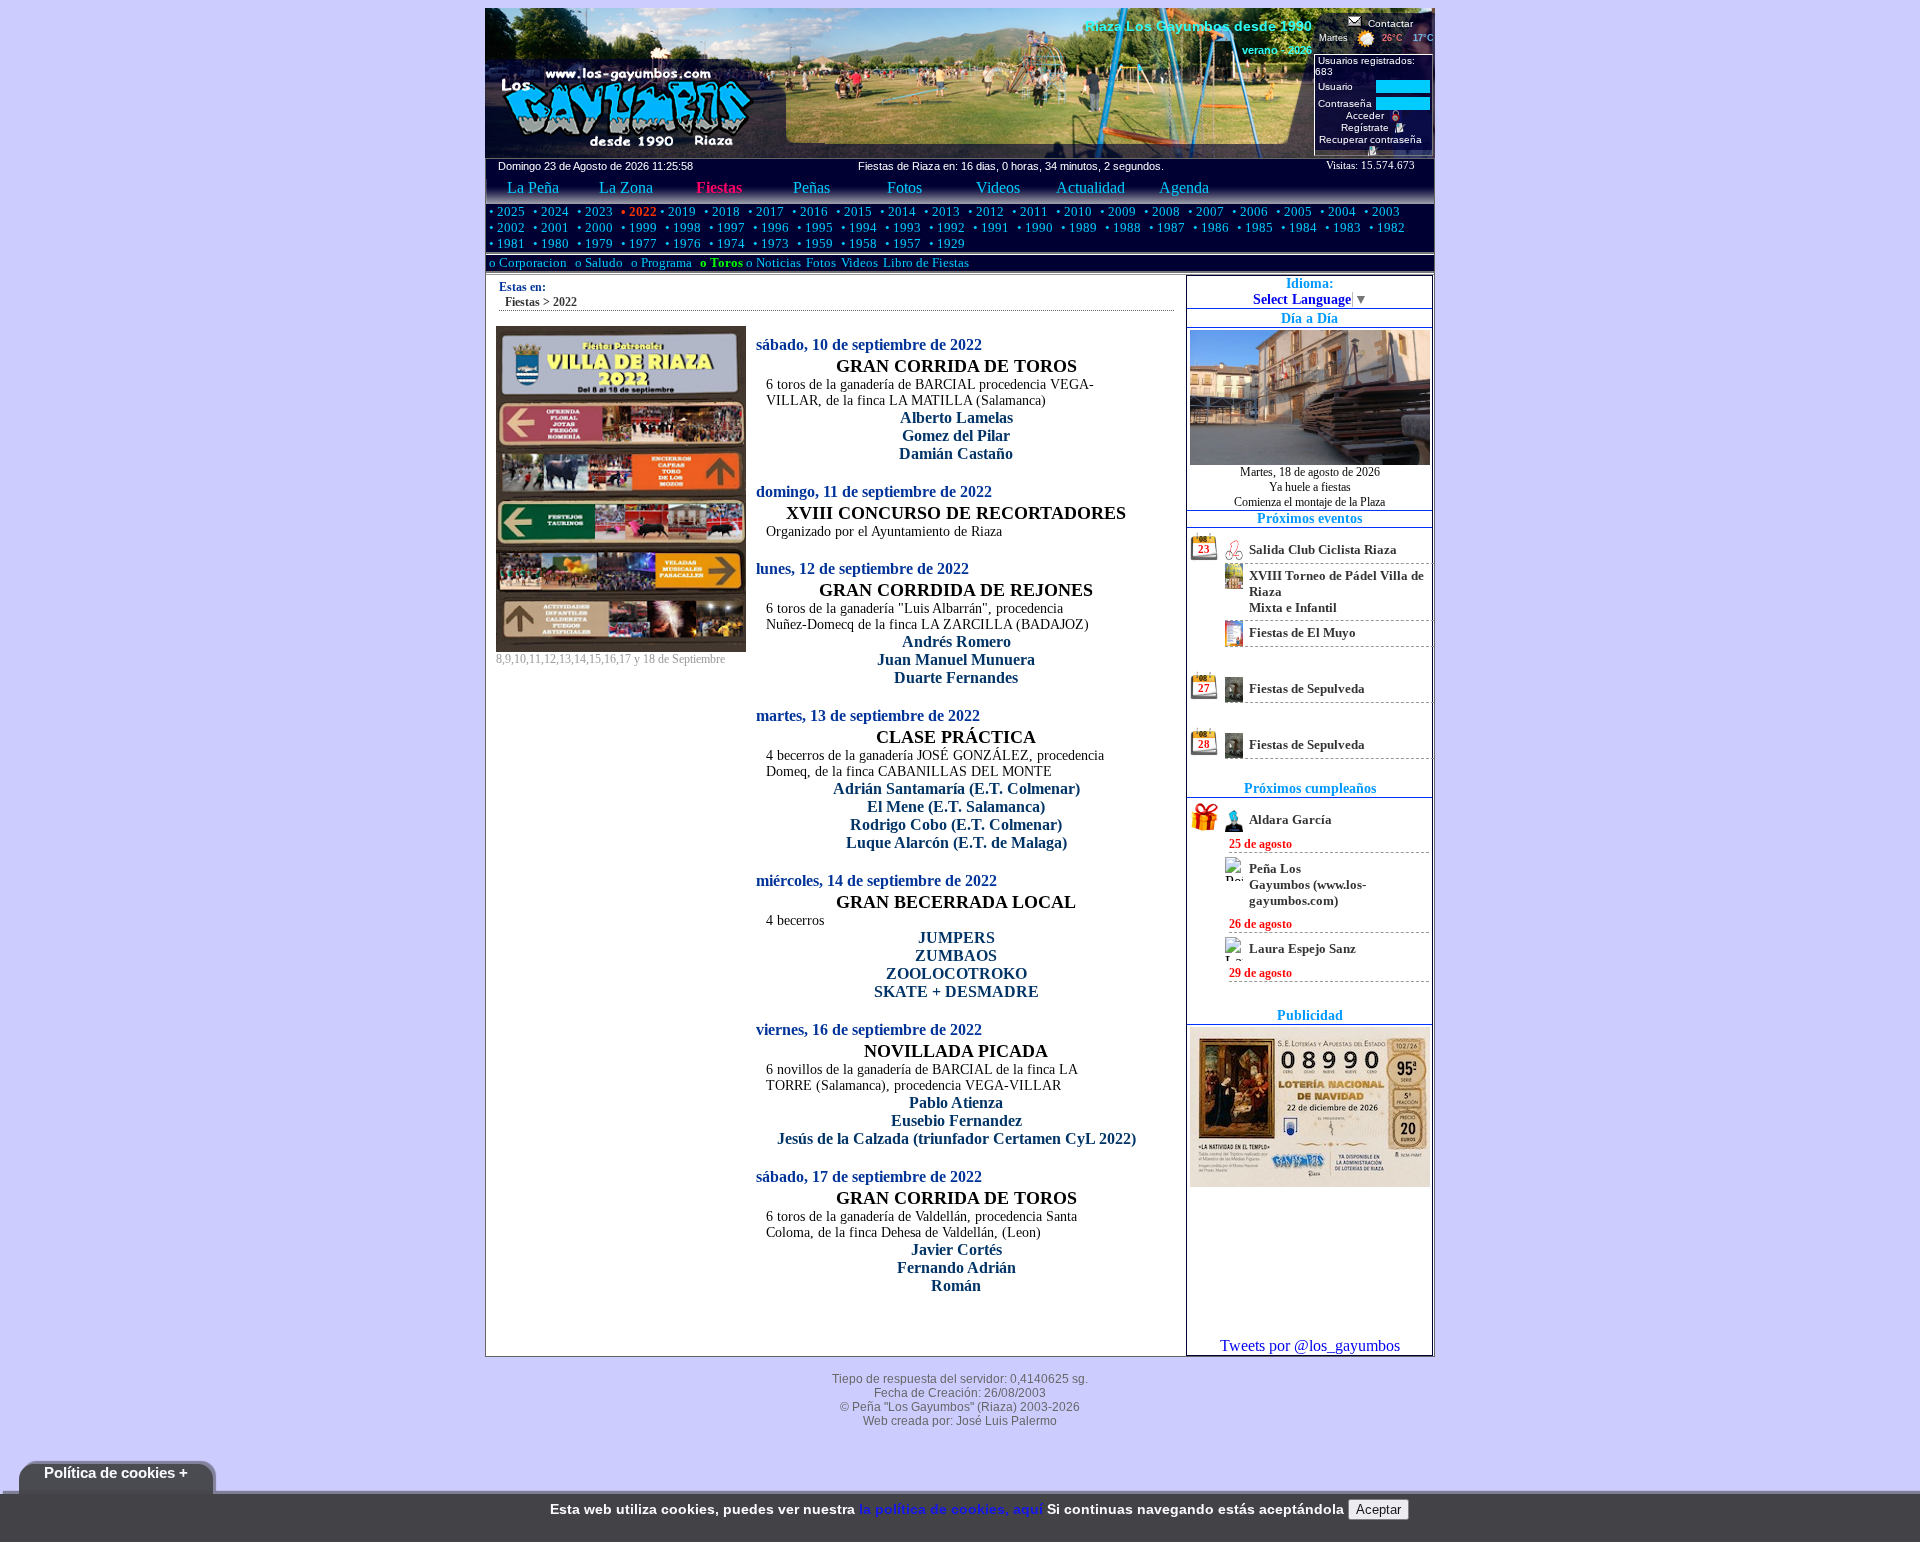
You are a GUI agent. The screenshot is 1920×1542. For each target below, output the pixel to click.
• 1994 (857, 227)
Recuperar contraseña (1373, 139)
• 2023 (593, 211)
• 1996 (769, 227)
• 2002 (505, 227)
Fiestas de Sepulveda (1307, 688)
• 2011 (1028, 211)
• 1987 (1165, 227)
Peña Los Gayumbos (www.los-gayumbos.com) (1307, 884)
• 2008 (1160, 211)
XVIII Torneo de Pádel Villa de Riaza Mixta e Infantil (1336, 591)
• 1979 (593, 243)
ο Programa (660, 262)
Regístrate (1368, 127)
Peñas (811, 187)
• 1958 (857, 243)
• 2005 (1292, 211)
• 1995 (813, 227)
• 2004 (1336, 211)
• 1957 (901, 243)
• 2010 (1072, 211)
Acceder (1368, 115)
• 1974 (725, 243)
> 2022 (558, 302)
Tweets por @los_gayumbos (1310, 1345)
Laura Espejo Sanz (1302, 948)
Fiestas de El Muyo (1302, 632)
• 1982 (1385, 227)
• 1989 (1077, 227)
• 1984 (1297, 227)
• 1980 (549, 243)
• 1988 (1121, 227)
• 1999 (637, 227)
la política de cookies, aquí (951, 1509)
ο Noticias (772, 262)
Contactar (1387, 23)
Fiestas (719, 187)
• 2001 (549, 227)
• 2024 (549, 211)
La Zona (626, 187)
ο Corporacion (526, 262)
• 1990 (1033, 227)
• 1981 (505, 243)
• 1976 (681, 243)
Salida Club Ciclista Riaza (1323, 549)
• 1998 (681, 227)
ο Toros (720, 262)
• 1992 (945, 227)
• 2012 (984, 211)
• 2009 (1116, 211)
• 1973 (769, 243)
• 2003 (1380, 211)
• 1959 (813, 243)
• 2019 (676, 211)
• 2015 (852, 211)
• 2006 (1248, 211)
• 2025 (505, 211)
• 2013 (940, 211)
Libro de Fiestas (926, 262)
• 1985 (1253, 227)
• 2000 (593, 227)
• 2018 (720, 211)
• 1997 (725, 227)
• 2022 (637, 211)
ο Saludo (597, 262)
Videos (998, 187)
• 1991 (989, 227)
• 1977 (637, 243)
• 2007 (1204, 211)
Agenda (1184, 187)
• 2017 (764, 211)
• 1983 (1341, 227)
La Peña (533, 187)
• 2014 (896, 211)
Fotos (904, 187)
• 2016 (808, 211)
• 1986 (1209, 227)
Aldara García (1290, 819)
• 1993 (901, 227)
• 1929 (945, 243)
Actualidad (1090, 187)
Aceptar (1378, 1509)
